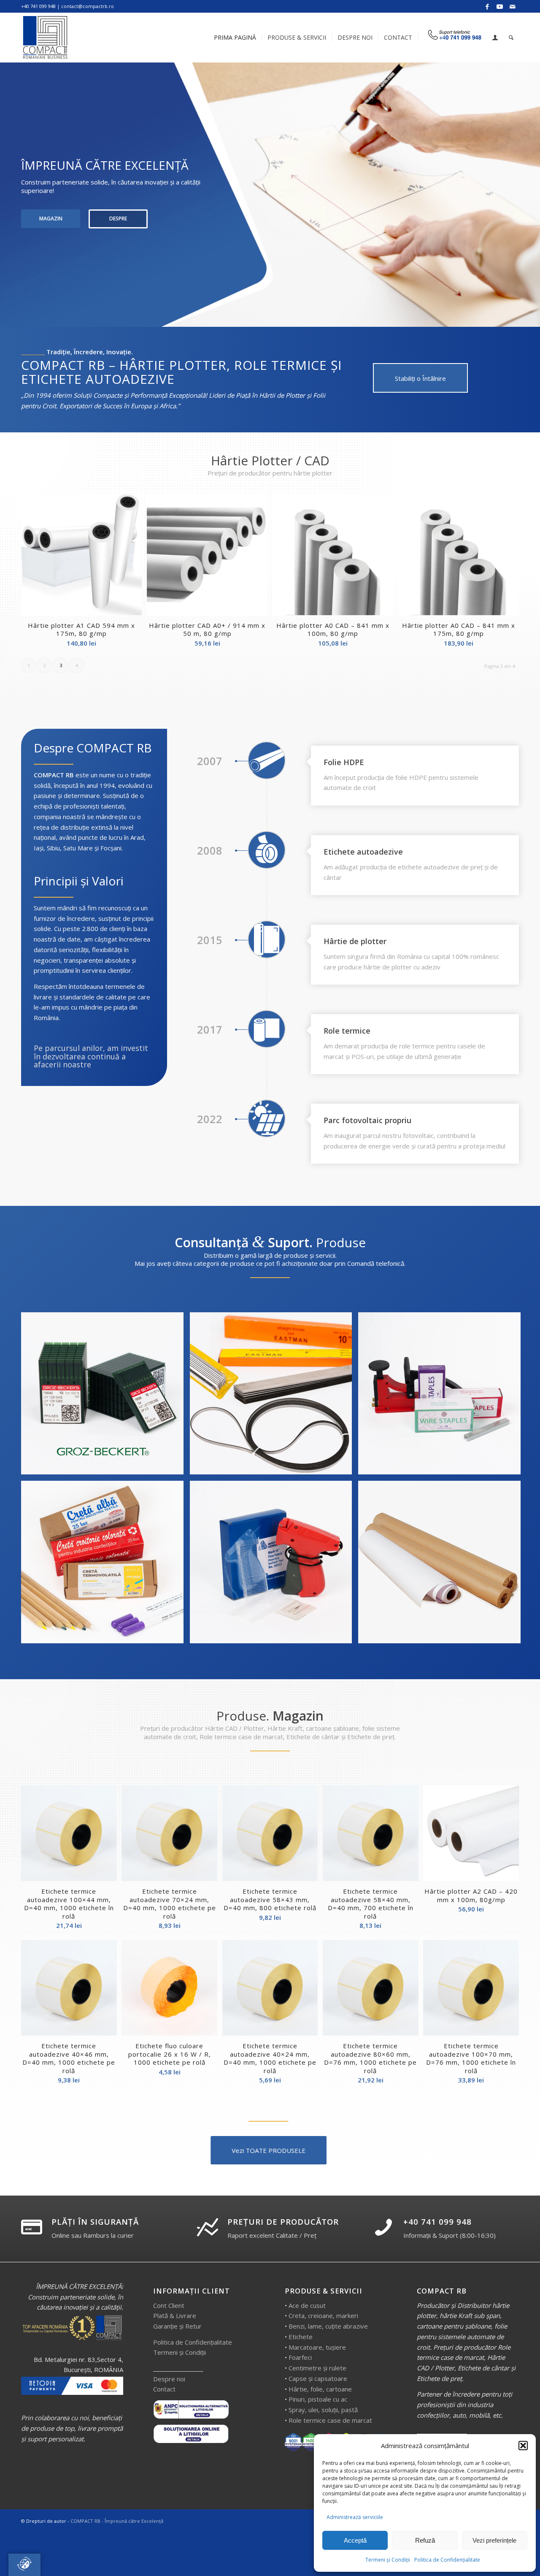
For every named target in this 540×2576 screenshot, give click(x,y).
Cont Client (169, 2305)
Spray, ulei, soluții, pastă (323, 2410)
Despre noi (169, 2379)
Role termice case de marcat (330, 2420)
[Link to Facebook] (487, 6)
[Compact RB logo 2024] (46, 38)
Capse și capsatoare (318, 2378)
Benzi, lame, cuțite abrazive (328, 2326)
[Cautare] (511, 38)
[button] (523, 2446)
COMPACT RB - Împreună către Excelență (117, 2521)
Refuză (425, 2540)
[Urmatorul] (533, 195)
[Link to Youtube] (500, 6)
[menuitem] (235, 38)
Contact (164, 2389)
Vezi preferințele (494, 2540)
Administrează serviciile (355, 2517)
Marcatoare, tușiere (317, 2347)
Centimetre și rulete (317, 2368)
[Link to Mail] (513, 6)
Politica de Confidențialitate (447, 2560)
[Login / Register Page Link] (495, 38)
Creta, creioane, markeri (323, 2315)
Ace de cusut (307, 2305)
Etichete (301, 2337)
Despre (118, 219)
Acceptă (355, 2540)
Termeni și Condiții (388, 2560)
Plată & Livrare (175, 2315)
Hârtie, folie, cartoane (320, 2389)
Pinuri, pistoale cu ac (318, 2399)
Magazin (51, 219)
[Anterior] (7, 195)
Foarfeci (300, 2357)
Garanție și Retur (177, 2326)
